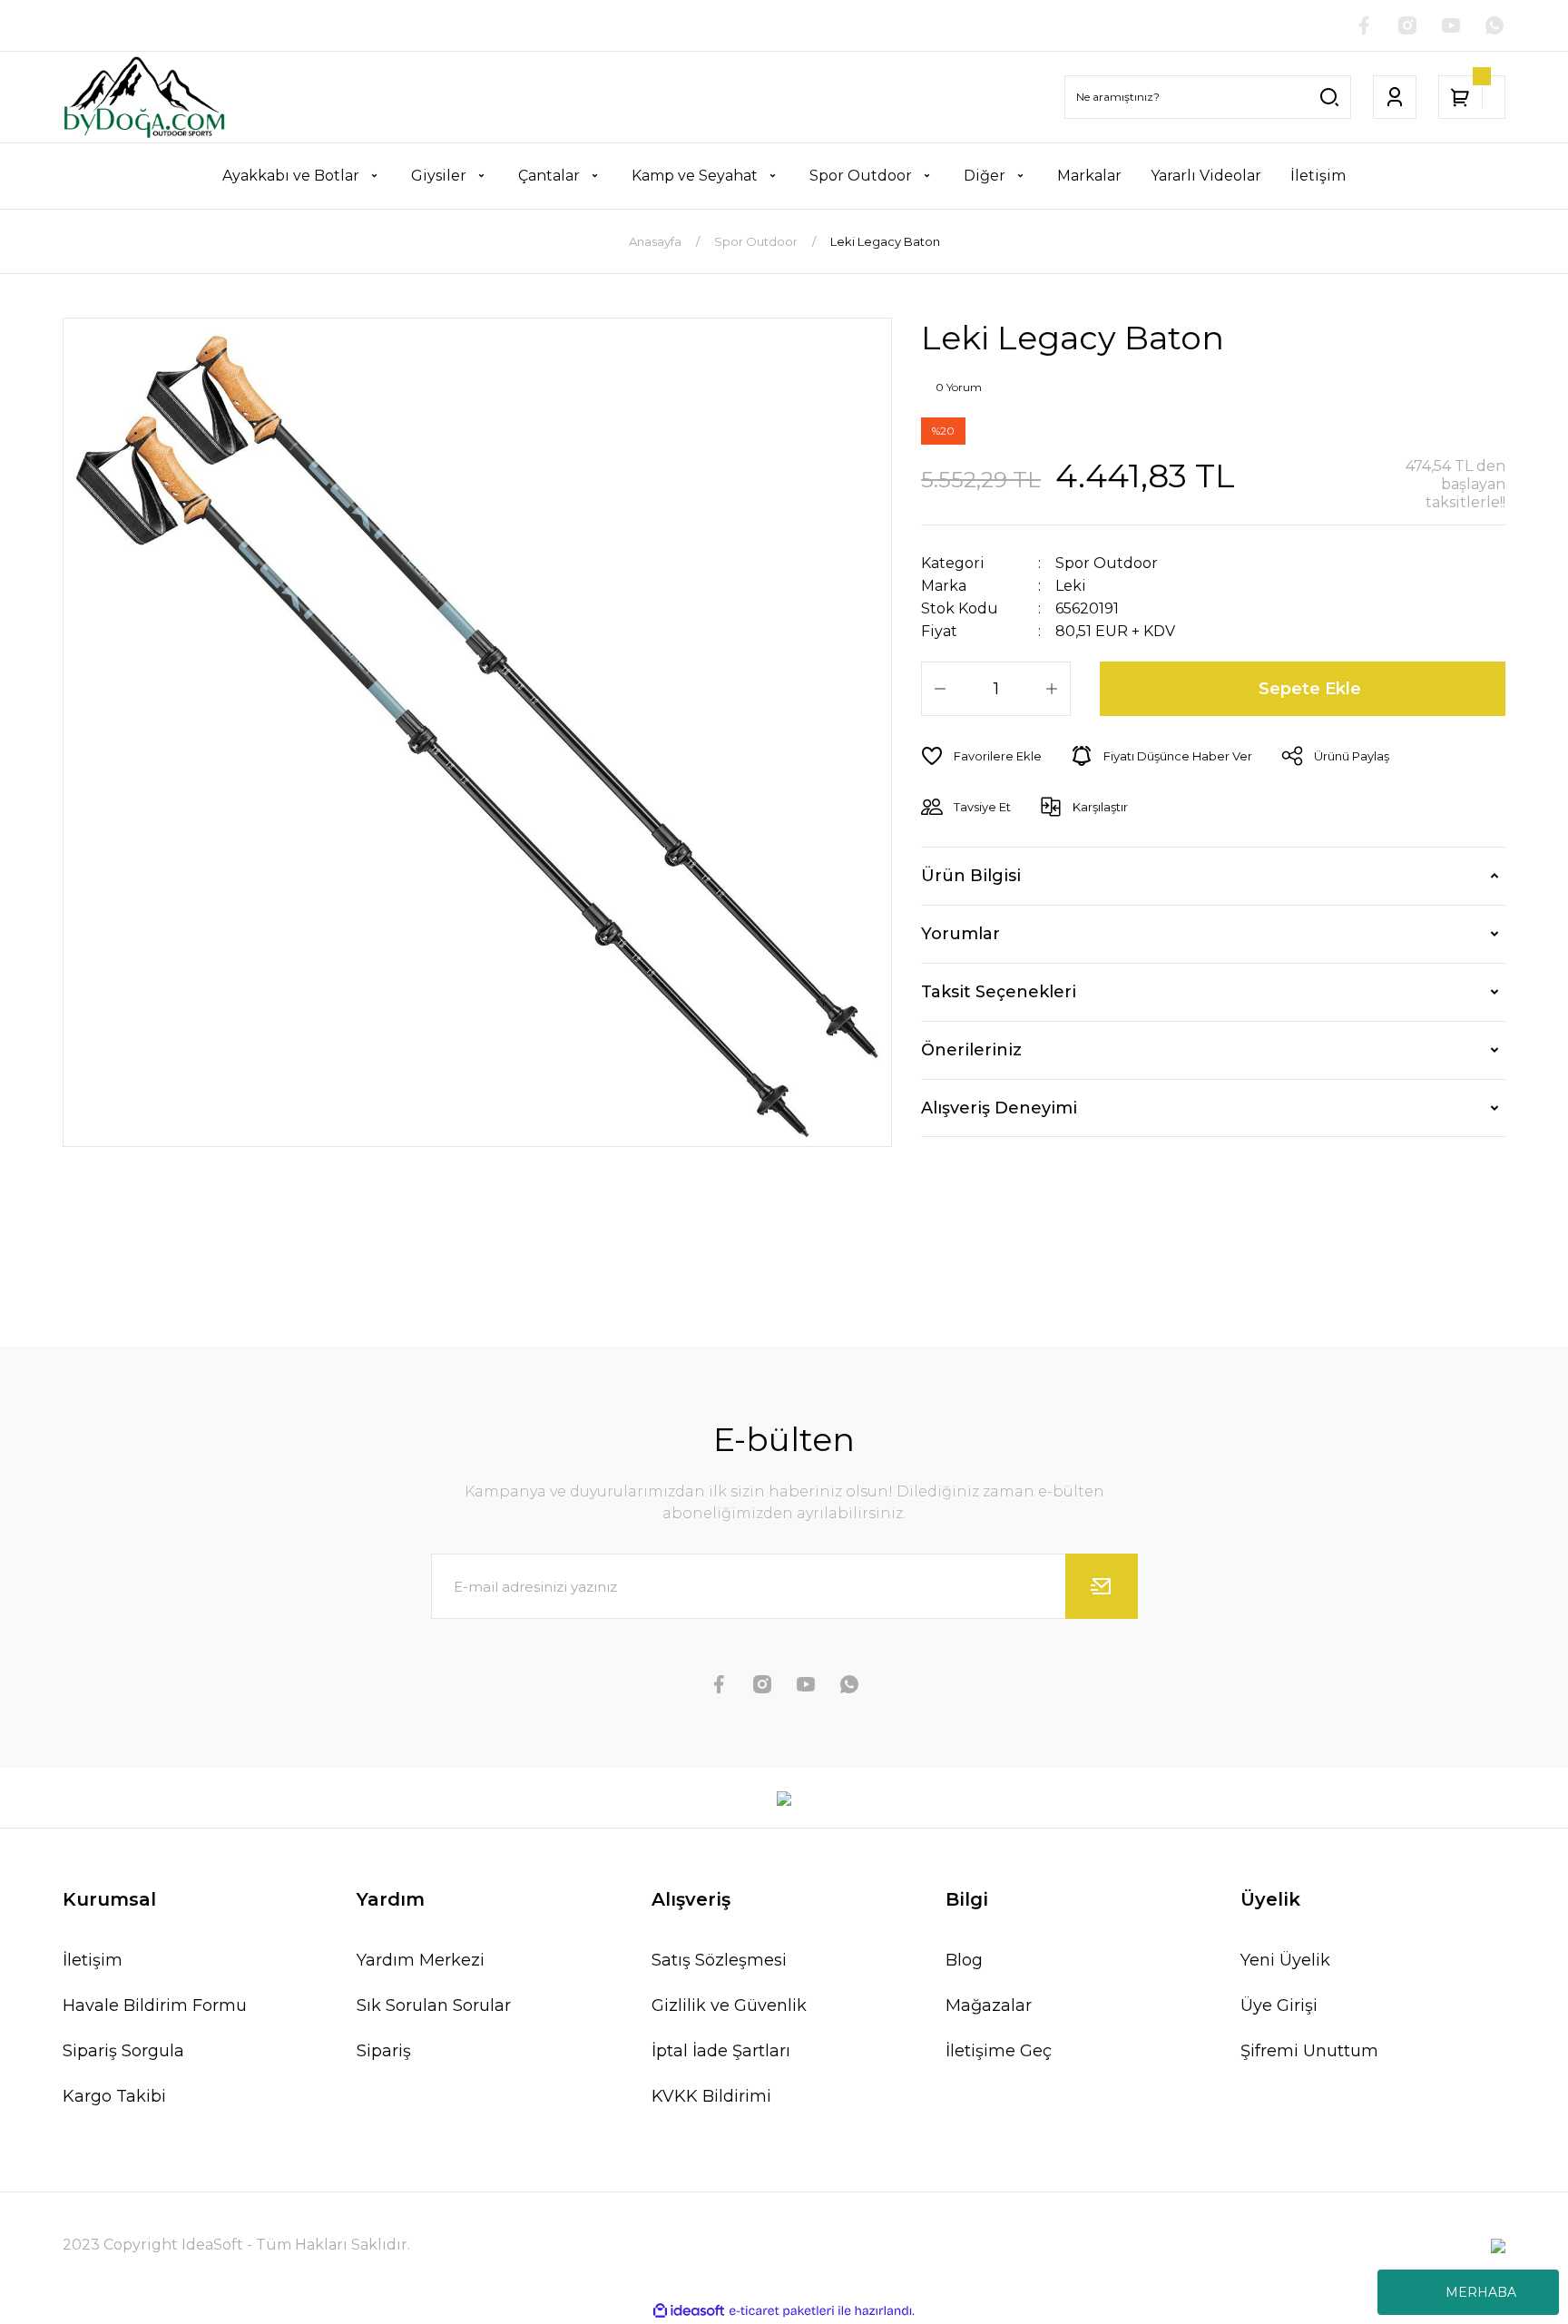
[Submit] (1102, 1586)
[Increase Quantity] (1052, 689)
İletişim (93, 1960)
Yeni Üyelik (1285, 1960)
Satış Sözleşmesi (719, 1960)
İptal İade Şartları (721, 2051)
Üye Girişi (1279, 2005)
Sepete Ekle (1310, 689)
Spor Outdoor (1107, 563)
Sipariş (384, 2051)
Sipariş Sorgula (123, 2051)
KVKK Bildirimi (711, 2096)
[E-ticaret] (782, 2311)
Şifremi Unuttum (1309, 2051)
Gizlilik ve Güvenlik (729, 2005)
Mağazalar (989, 2005)
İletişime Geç (999, 2051)
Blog (964, 1960)
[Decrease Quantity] (940, 689)
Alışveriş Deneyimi (999, 1108)
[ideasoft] (689, 2312)
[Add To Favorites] (981, 756)
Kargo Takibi (114, 2096)
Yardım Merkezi (421, 1960)
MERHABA (1481, 2292)
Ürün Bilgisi (971, 876)
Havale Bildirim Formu (155, 2005)
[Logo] (144, 97)
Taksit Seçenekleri (999, 992)
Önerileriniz (971, 1050)
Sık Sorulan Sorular (434, 2005)
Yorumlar (960, 934)
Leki (1071, 586)
